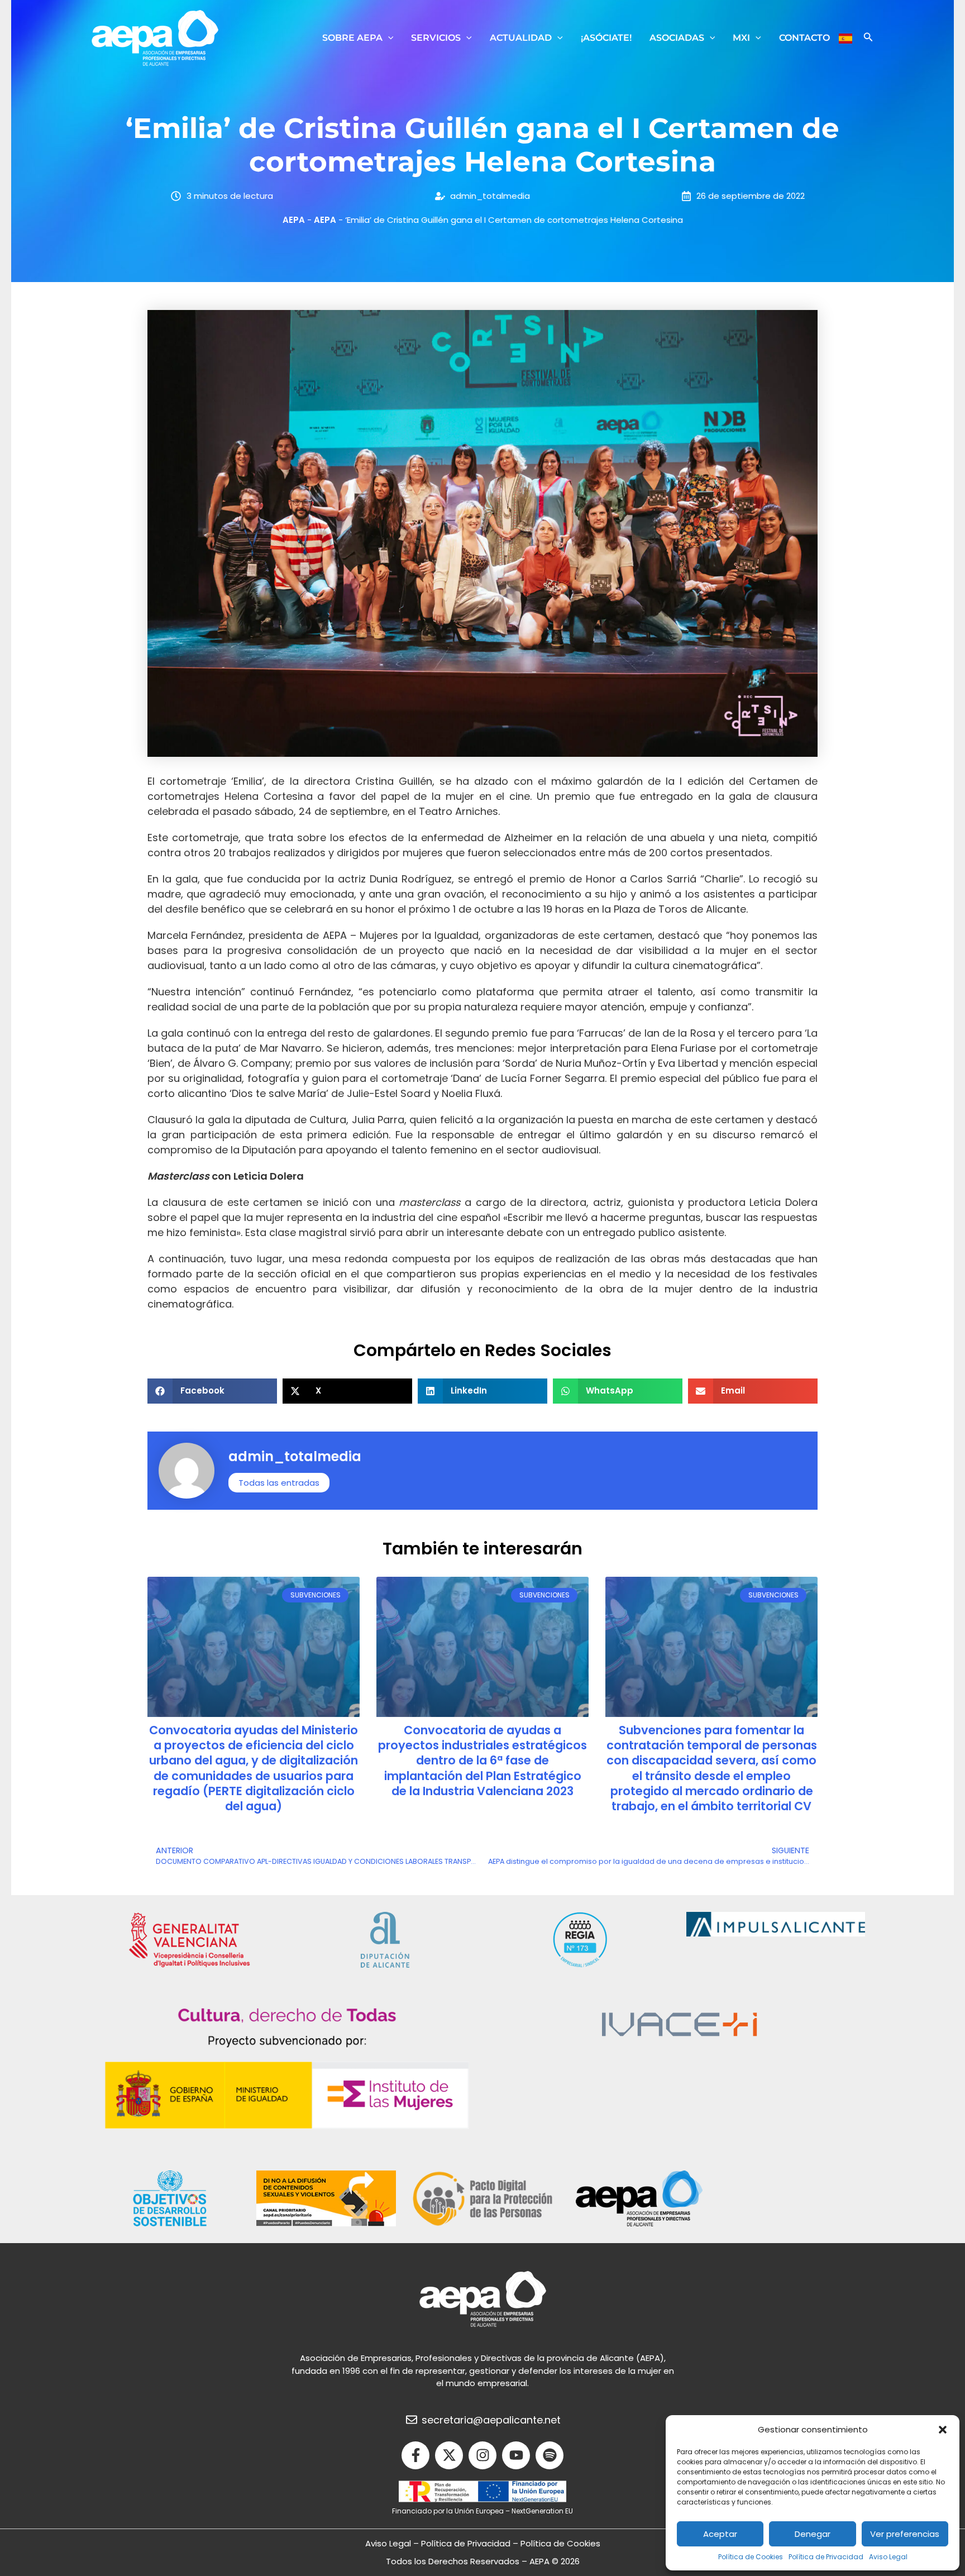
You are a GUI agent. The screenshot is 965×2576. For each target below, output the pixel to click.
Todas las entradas (279, 1483)
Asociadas (677, 38)
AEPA (294, 220)
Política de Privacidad (826, 2557)
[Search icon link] (868, 38)
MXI (741, 38)
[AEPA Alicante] (155, 37)
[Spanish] (845, 38)
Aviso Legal (888, 2557)
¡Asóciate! (606, 38)
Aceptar (720, 2534)
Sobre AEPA (352, 38)
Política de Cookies (751, 2557)
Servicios (436, 38)
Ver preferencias (905, 2534)
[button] (943, 2430)
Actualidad (521, 38)
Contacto (804, 38)
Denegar (813, 2534)
